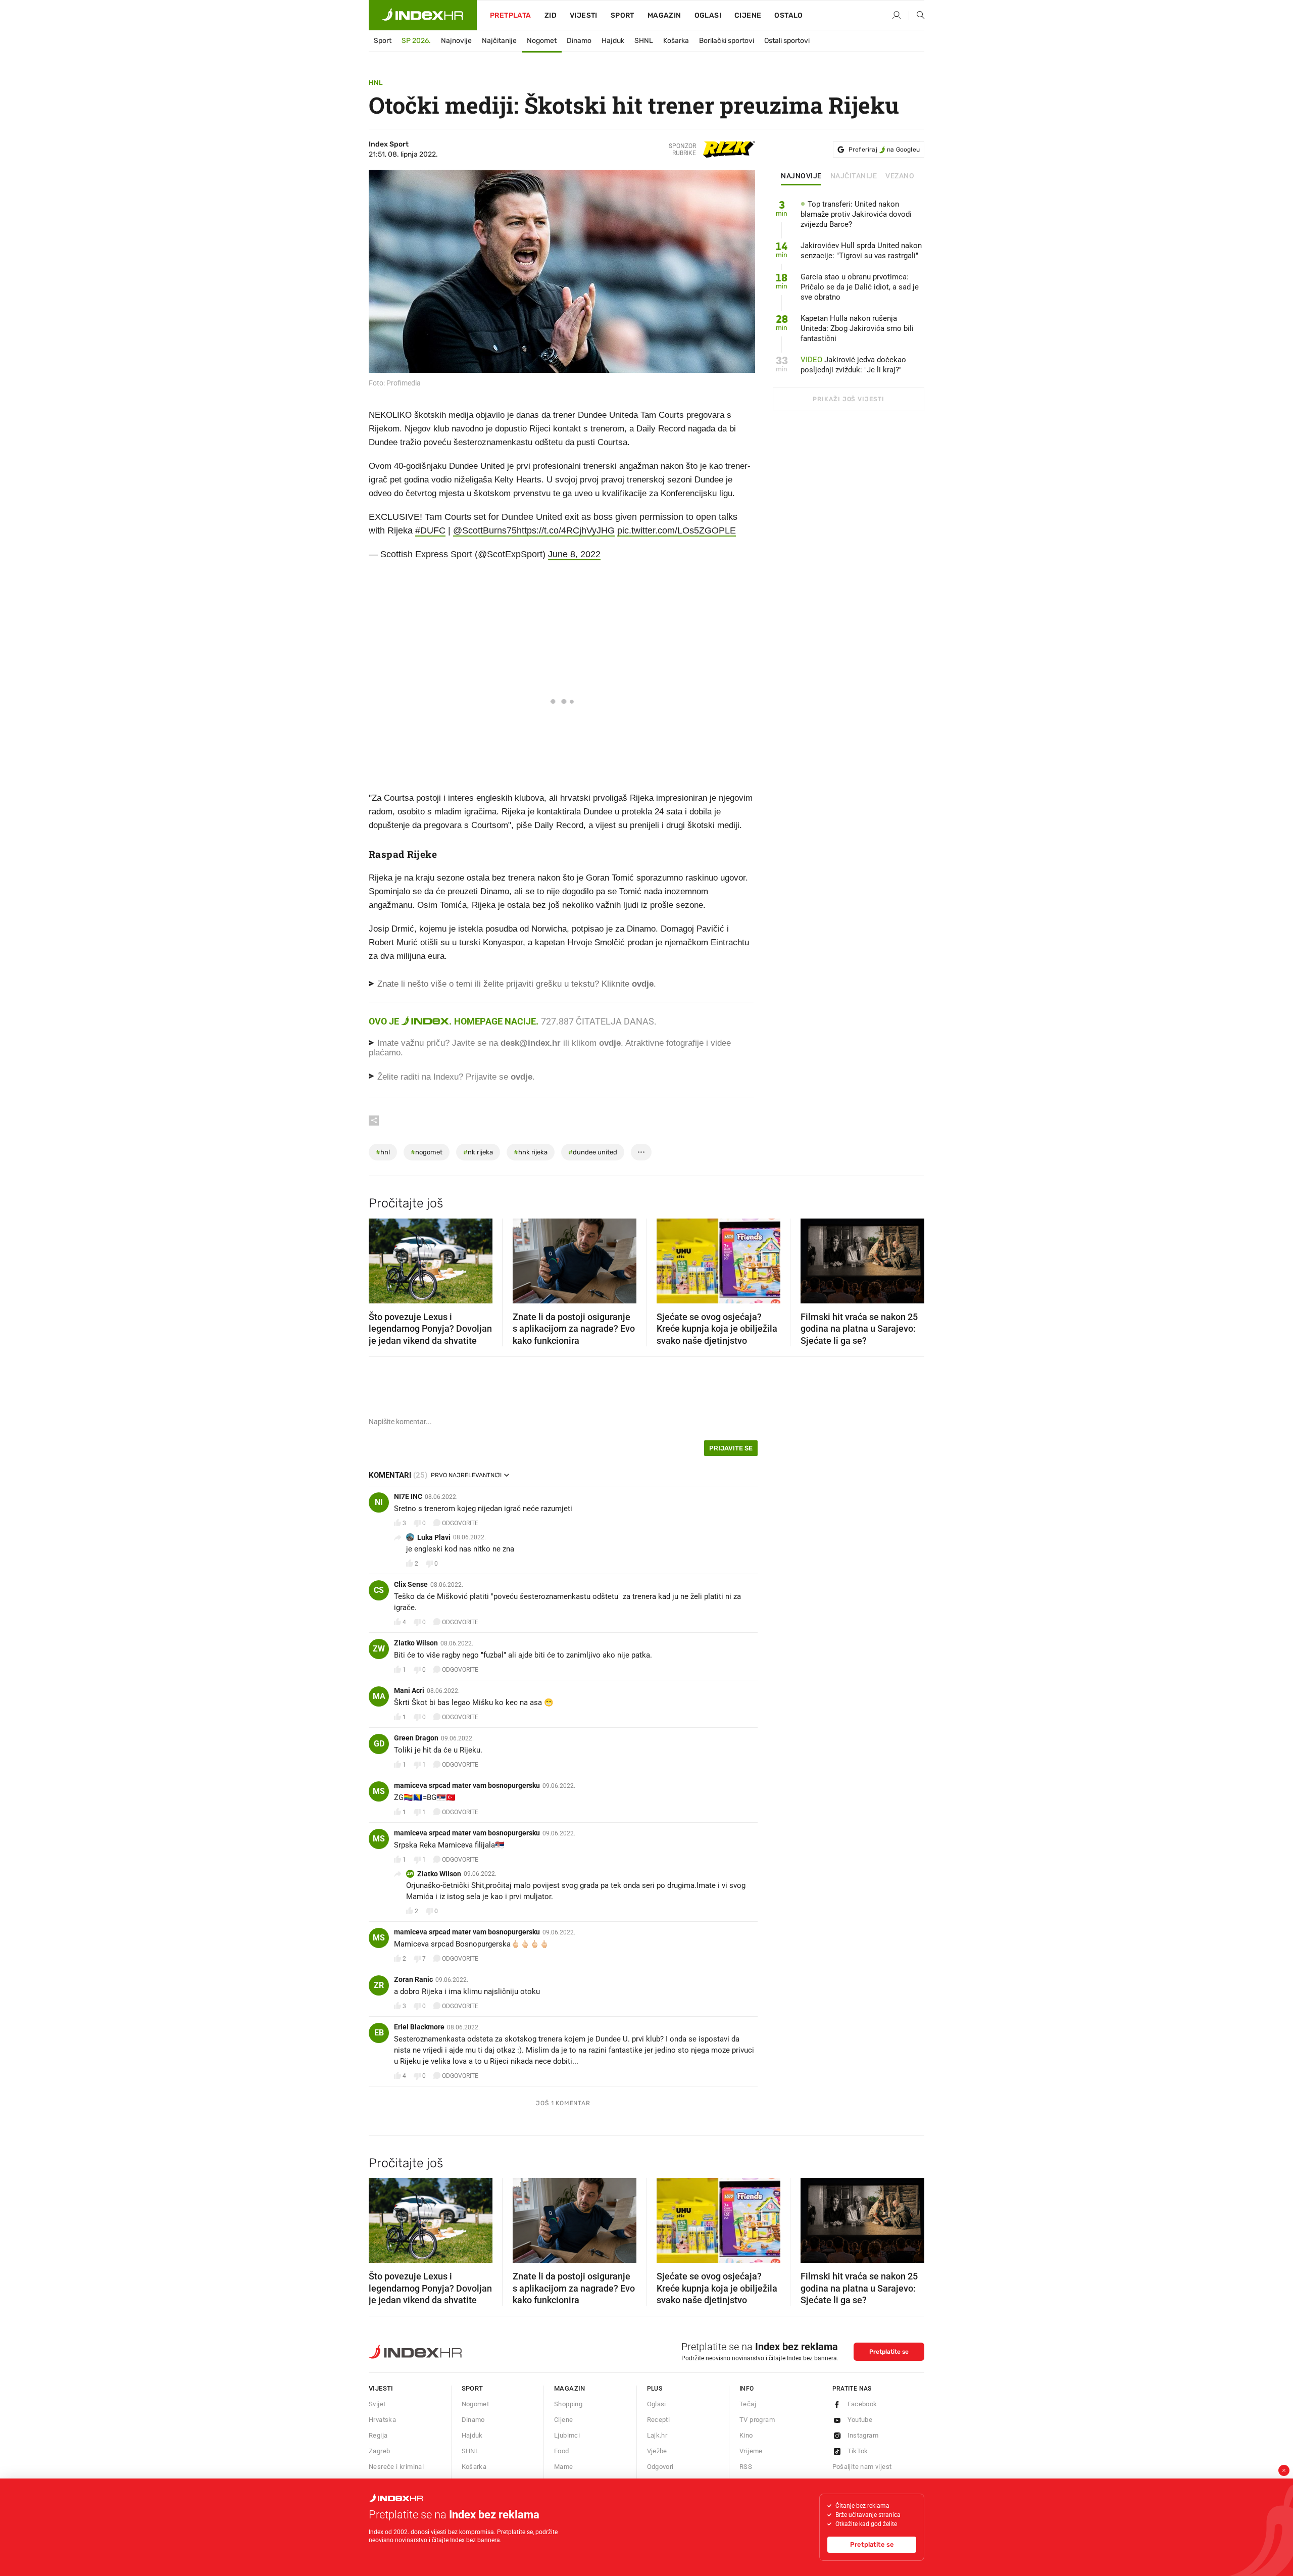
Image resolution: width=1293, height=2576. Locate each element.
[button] (381, 1257)
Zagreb (379, 2451)
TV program (757, 2420)
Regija (378, 2435)
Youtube (860, 2420)
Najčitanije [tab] (854, 176)
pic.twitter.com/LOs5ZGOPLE (677, 530)
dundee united (593, 1152)
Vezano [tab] (900, 176)
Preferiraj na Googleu (884, 150)
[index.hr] (423, 15)
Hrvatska (382, 2420)
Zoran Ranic (413, 1979)
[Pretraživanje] (917, 16)
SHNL (644, 41)
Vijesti (584, 15)
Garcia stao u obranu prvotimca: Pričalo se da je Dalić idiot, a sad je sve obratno (860, 287)
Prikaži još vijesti (848, 399)
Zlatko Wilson (416, 1643)
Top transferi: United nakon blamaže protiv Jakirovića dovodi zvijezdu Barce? (856, 214)
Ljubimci (567, 2435)
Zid (551, 15)
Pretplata (511, 15)
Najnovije (456, 41)
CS (379, 1590)
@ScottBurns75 (485, 530)
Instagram (863, 2435)
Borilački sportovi (727, 41)
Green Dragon (416, 1738)
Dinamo (579, 41)
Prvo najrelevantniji (466, 1475)
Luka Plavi (434, 1537)
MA (379, 1696)
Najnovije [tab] (801, 176)
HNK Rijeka (531, 1152)
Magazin (570, 2388)
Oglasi (708, 15)
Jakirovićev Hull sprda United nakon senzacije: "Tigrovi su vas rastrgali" (861, 251)
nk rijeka (478, 1152)
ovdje (610, 1043)
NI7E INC (408, 1496)
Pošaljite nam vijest (862, 2467)
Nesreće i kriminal (396, 2467)
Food (562, 2451)
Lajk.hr (657, 2435)
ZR (379, 1985)
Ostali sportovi (787, 41)
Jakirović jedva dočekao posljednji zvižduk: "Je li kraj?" (853, 365)
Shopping (568, 2404)
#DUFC (430, 530)
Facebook (862, 2404)
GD (379, 1744)
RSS (746, 2467)
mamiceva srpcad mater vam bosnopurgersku (467, 1785)
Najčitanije (499, 41)
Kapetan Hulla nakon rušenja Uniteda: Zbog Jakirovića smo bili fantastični (857, 328)
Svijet (377, 2404)
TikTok (858, 2451)
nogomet (427, 1152)
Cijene (748, 15)
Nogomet (542, 41)
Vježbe (657, 2451)
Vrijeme (751, 2451)
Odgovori (660, 2467)
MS (379, 1791)
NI (379, 1502)
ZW (379, 1649)
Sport (623, 15)
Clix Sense (411, 1584)
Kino (746, 2435)
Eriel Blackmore (419, 2027)
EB (379, 2033)
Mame (564, 2467)
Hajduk (613, 41)
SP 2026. (416, 41)
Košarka (676, 41)
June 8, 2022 (574, 554)
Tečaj (748, 2404)
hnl (383, 1152)
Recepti (659, 2420)
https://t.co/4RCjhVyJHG (566, 530)
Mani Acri (409, 1690)
